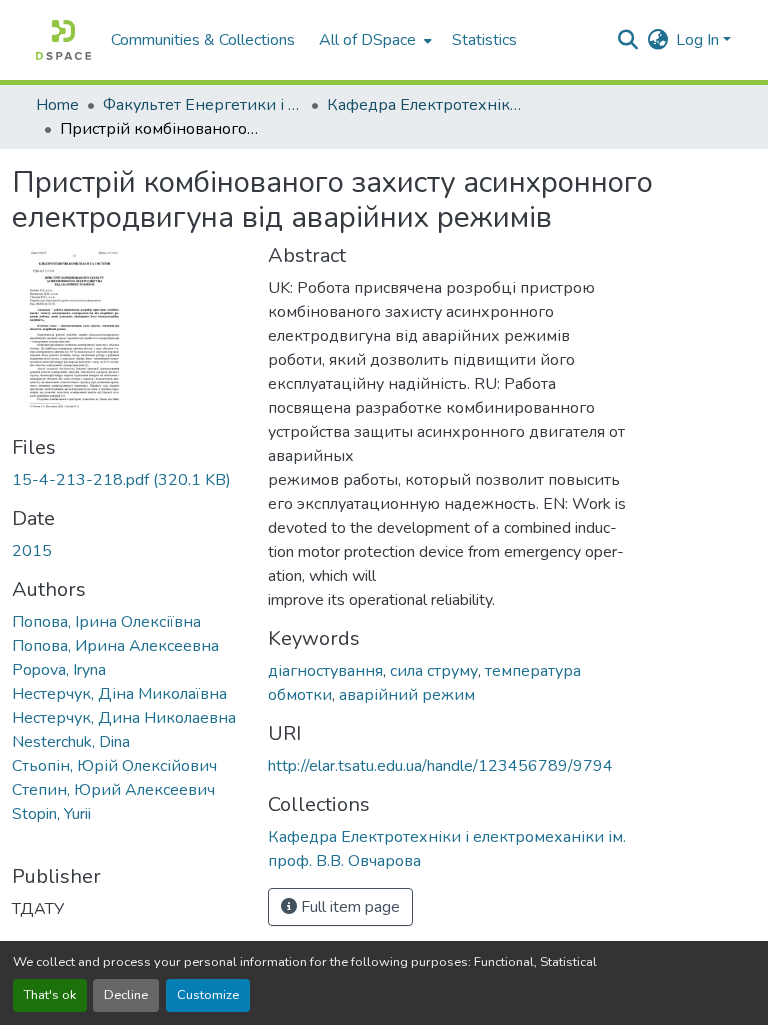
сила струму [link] (434, 671)
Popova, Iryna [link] (59, 670)
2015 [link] (32, 551)
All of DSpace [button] (367, 40)
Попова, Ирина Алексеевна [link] (115, 646)
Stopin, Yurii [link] (51, 814)
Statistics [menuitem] (484, 40)
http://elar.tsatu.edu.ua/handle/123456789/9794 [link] (440, 766)
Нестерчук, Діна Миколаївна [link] (119, 694)
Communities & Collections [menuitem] (203, 40)
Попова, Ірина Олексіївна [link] (106, 622)
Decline (126, 995)
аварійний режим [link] (407, 695)
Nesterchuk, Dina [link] (71, 742)
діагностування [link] (325, 671)
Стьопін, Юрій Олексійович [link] (114, 766)
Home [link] (57, 105)
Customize (208, 995)
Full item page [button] (348, 907)
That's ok (50, 995)
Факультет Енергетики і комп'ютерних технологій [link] (203, 105)
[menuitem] (373, 40)
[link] (128, 480)
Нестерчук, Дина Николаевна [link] (124, 718)
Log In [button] (699, 40)
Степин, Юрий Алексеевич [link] (113, 790)
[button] (63, 40)
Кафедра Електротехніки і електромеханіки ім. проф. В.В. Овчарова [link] (427, 105)
